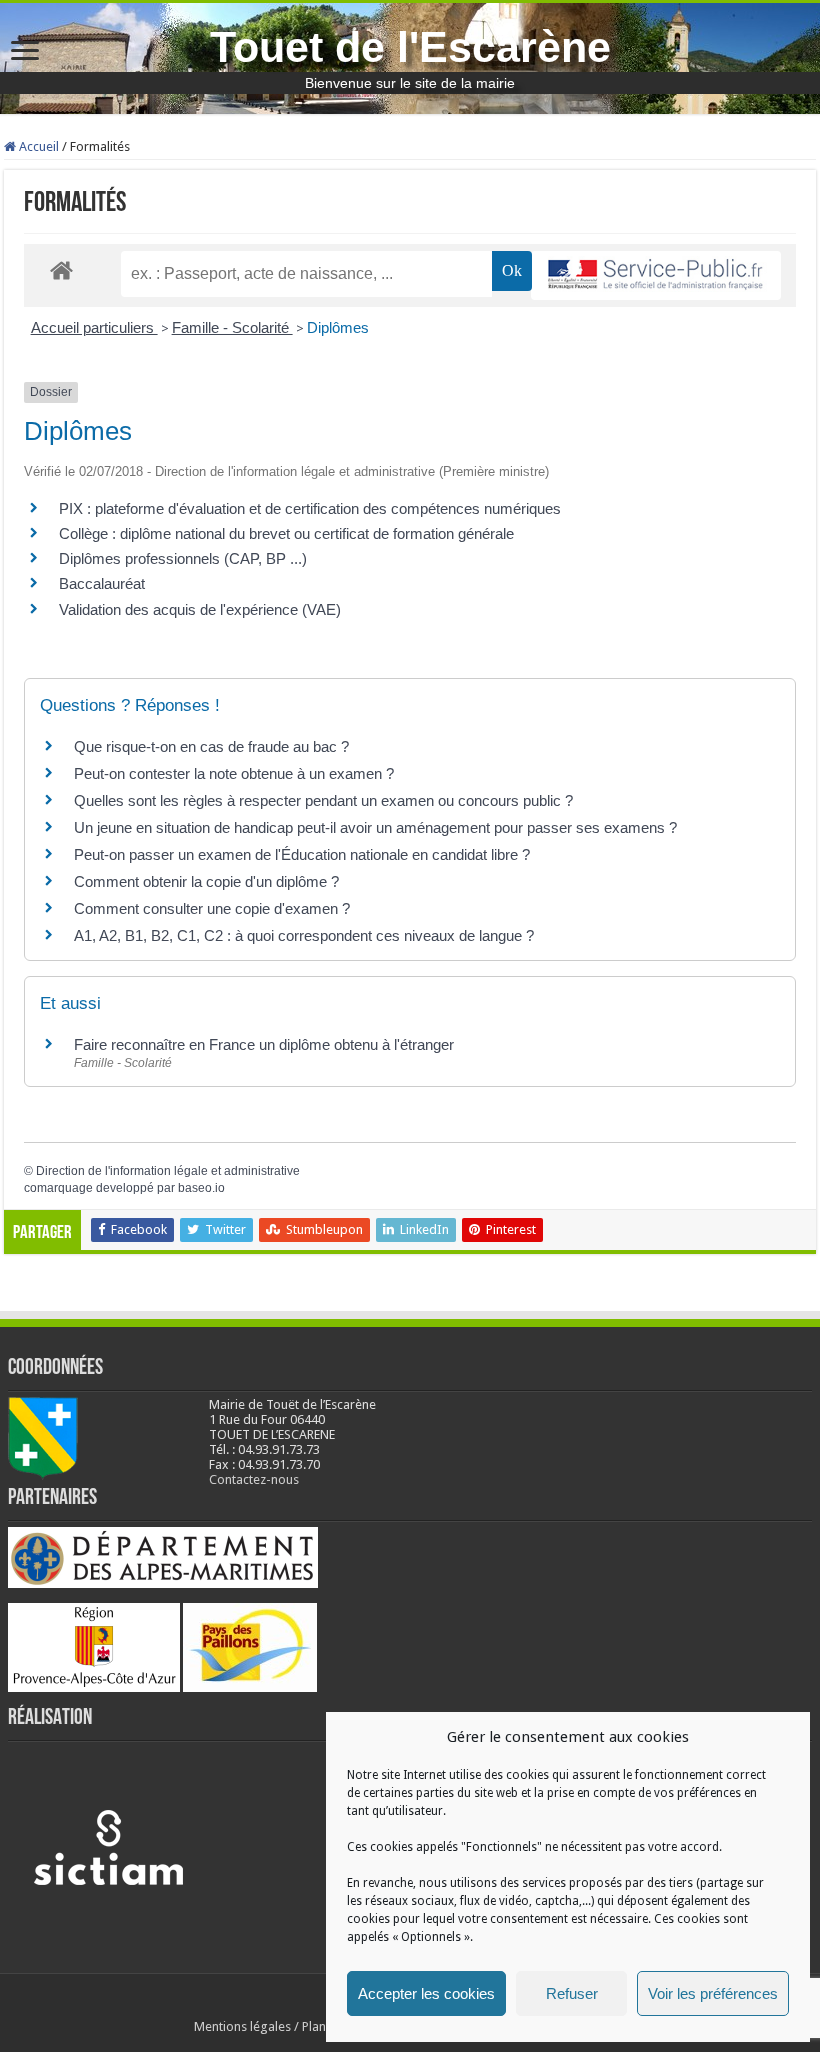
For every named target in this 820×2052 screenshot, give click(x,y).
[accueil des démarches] (61, 269)
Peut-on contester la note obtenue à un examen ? (234, 773)
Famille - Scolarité (232, 327)
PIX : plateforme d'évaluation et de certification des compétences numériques (310, 508)
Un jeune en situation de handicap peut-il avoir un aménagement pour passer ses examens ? (375, 827)
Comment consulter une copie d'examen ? (212, 908)
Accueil (37, 146)
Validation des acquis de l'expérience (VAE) (202, 609)
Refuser (572, 1993)
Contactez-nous (254, 1479)
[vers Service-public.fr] (656, 275)
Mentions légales (242, 2026)
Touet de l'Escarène (410, 47)
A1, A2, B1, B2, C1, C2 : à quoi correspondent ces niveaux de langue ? (304, 935)
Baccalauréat (102, 583)
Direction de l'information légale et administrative (168, 1171)
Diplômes (338, 327)
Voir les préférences (713, 1993)
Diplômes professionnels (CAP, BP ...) (183, 558)
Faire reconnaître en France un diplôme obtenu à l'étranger (264, 1044)
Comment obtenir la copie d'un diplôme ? (206, 881)
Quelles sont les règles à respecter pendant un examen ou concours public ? (323, 800)
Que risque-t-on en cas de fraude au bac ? (211, 746)
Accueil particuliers (94, 327)
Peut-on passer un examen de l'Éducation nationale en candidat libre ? (302, 854)
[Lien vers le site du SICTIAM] (108, 1846)
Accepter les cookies (426, 1993)
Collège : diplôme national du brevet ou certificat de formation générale (286, 533)
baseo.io (201, 1188)
